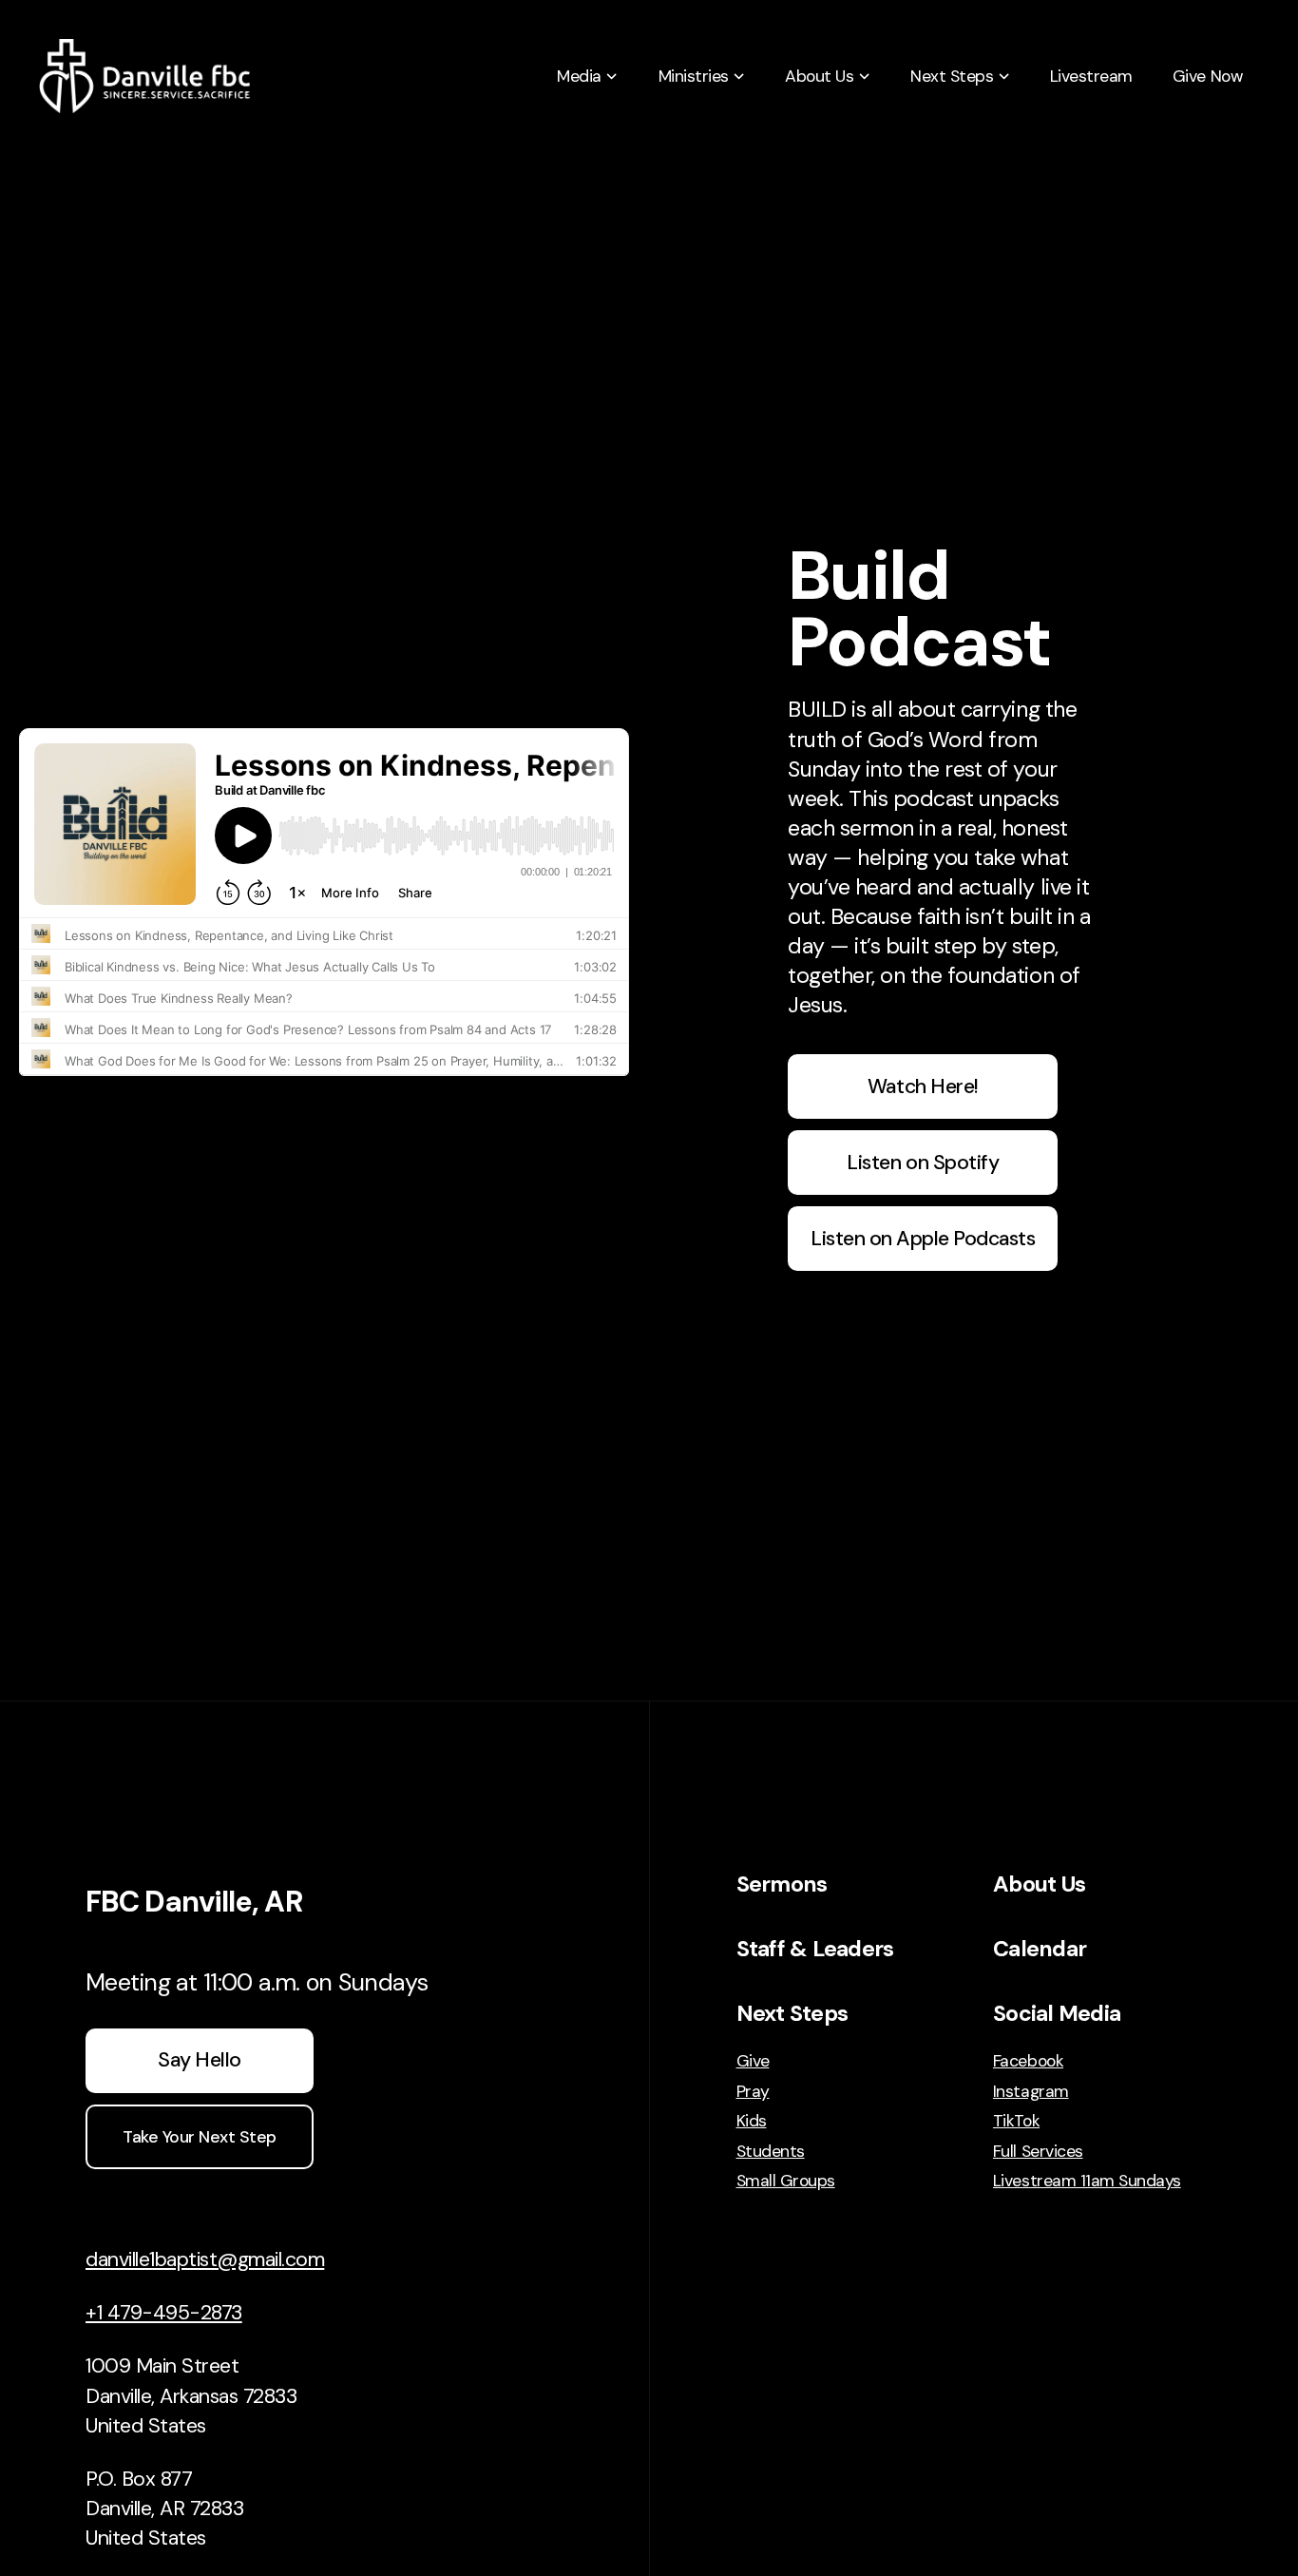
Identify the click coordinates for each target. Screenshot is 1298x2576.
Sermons (782, 1884)
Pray (753, 2091)
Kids (752, 2121)
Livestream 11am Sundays (1087, 2181)
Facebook (1028, 2061)
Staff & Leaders (815, 1949)
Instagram (1031, 2091)
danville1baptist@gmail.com (205, 2259)
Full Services (1038, 2151)
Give (753, 2061)
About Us (1039, 1884)
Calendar (1040, 1949)
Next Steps (792, 2013)
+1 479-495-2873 (164, 2313)
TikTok (1016, 2121)
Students (771, 2151)
